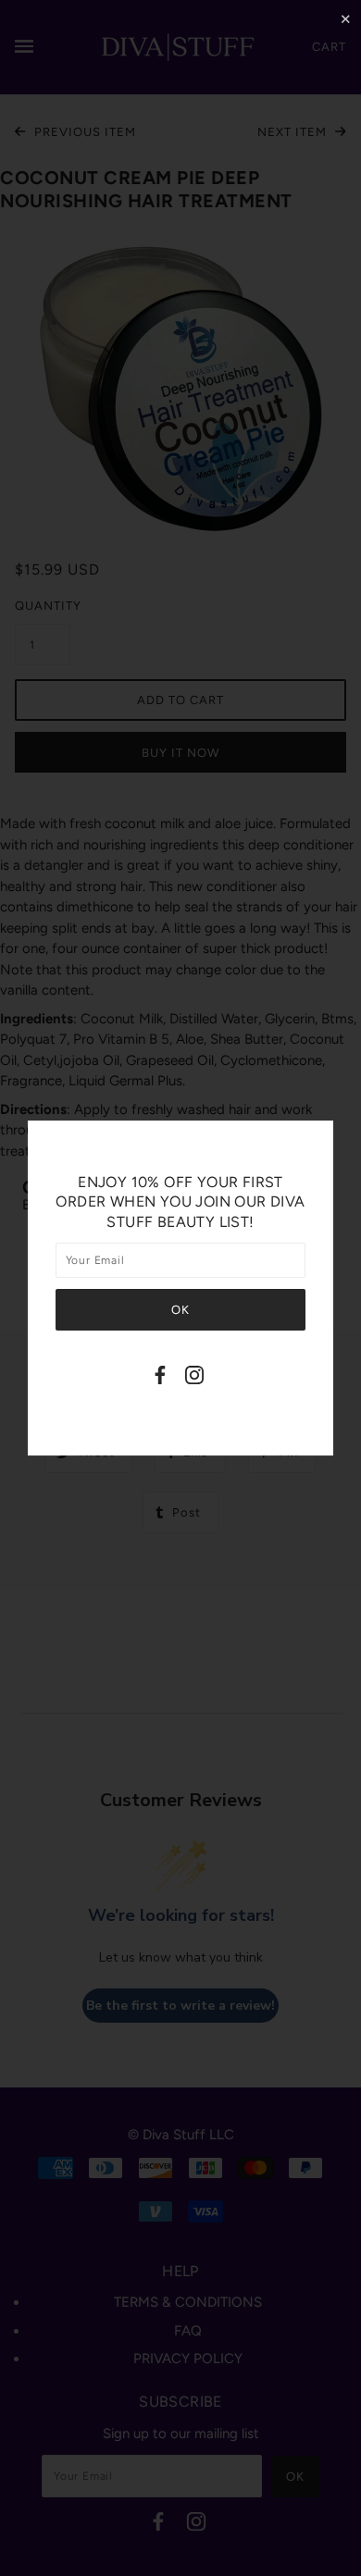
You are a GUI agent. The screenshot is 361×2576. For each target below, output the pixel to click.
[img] (160, 1378)
